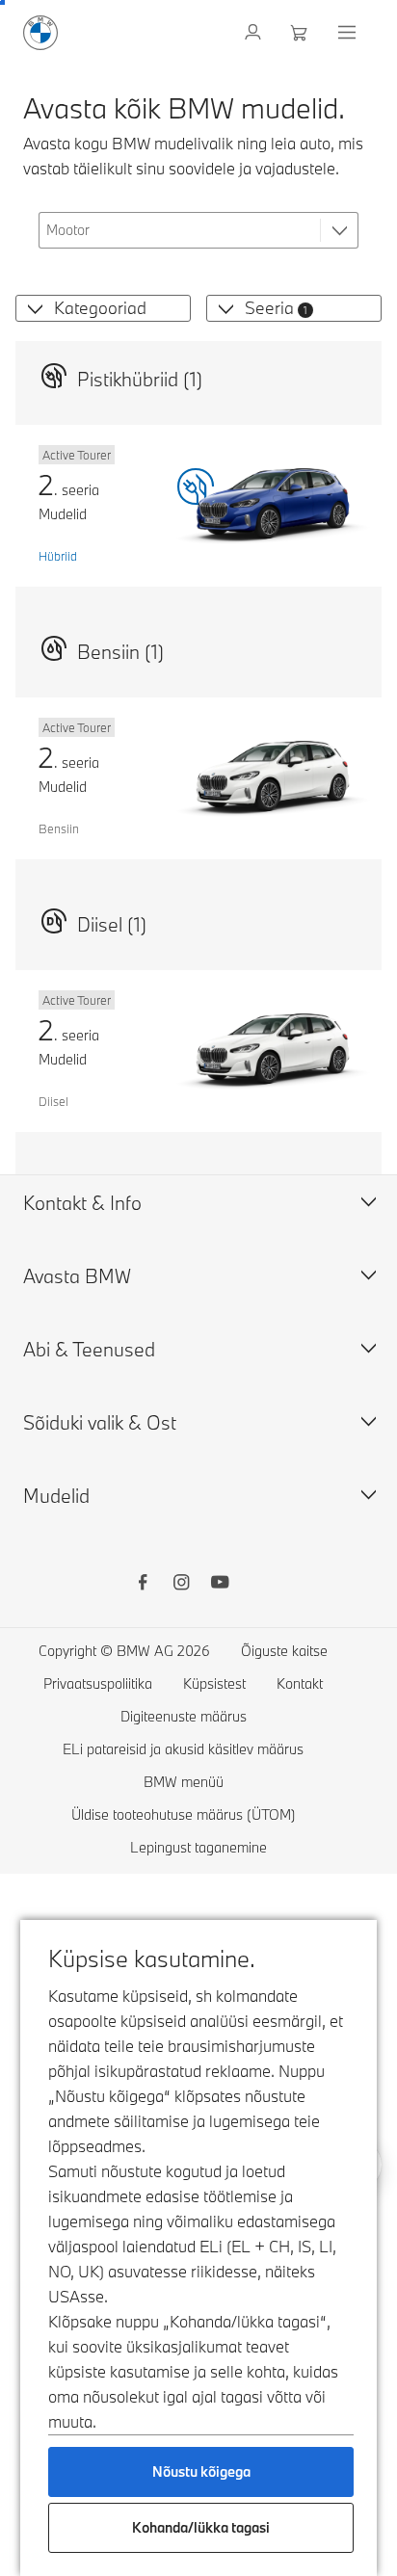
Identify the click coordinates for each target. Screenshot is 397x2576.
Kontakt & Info (82, 1203)
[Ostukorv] (301, 33)
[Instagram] (181, 1585)
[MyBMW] (255, 33)
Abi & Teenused (89, 1349)
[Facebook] (143, 1585)
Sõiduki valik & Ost (100, 1422)
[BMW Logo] (40, 33)
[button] (31, 308)
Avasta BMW (77, 1276)
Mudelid (56, 1496)
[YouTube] (220, 1585)
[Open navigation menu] (349, 33)
